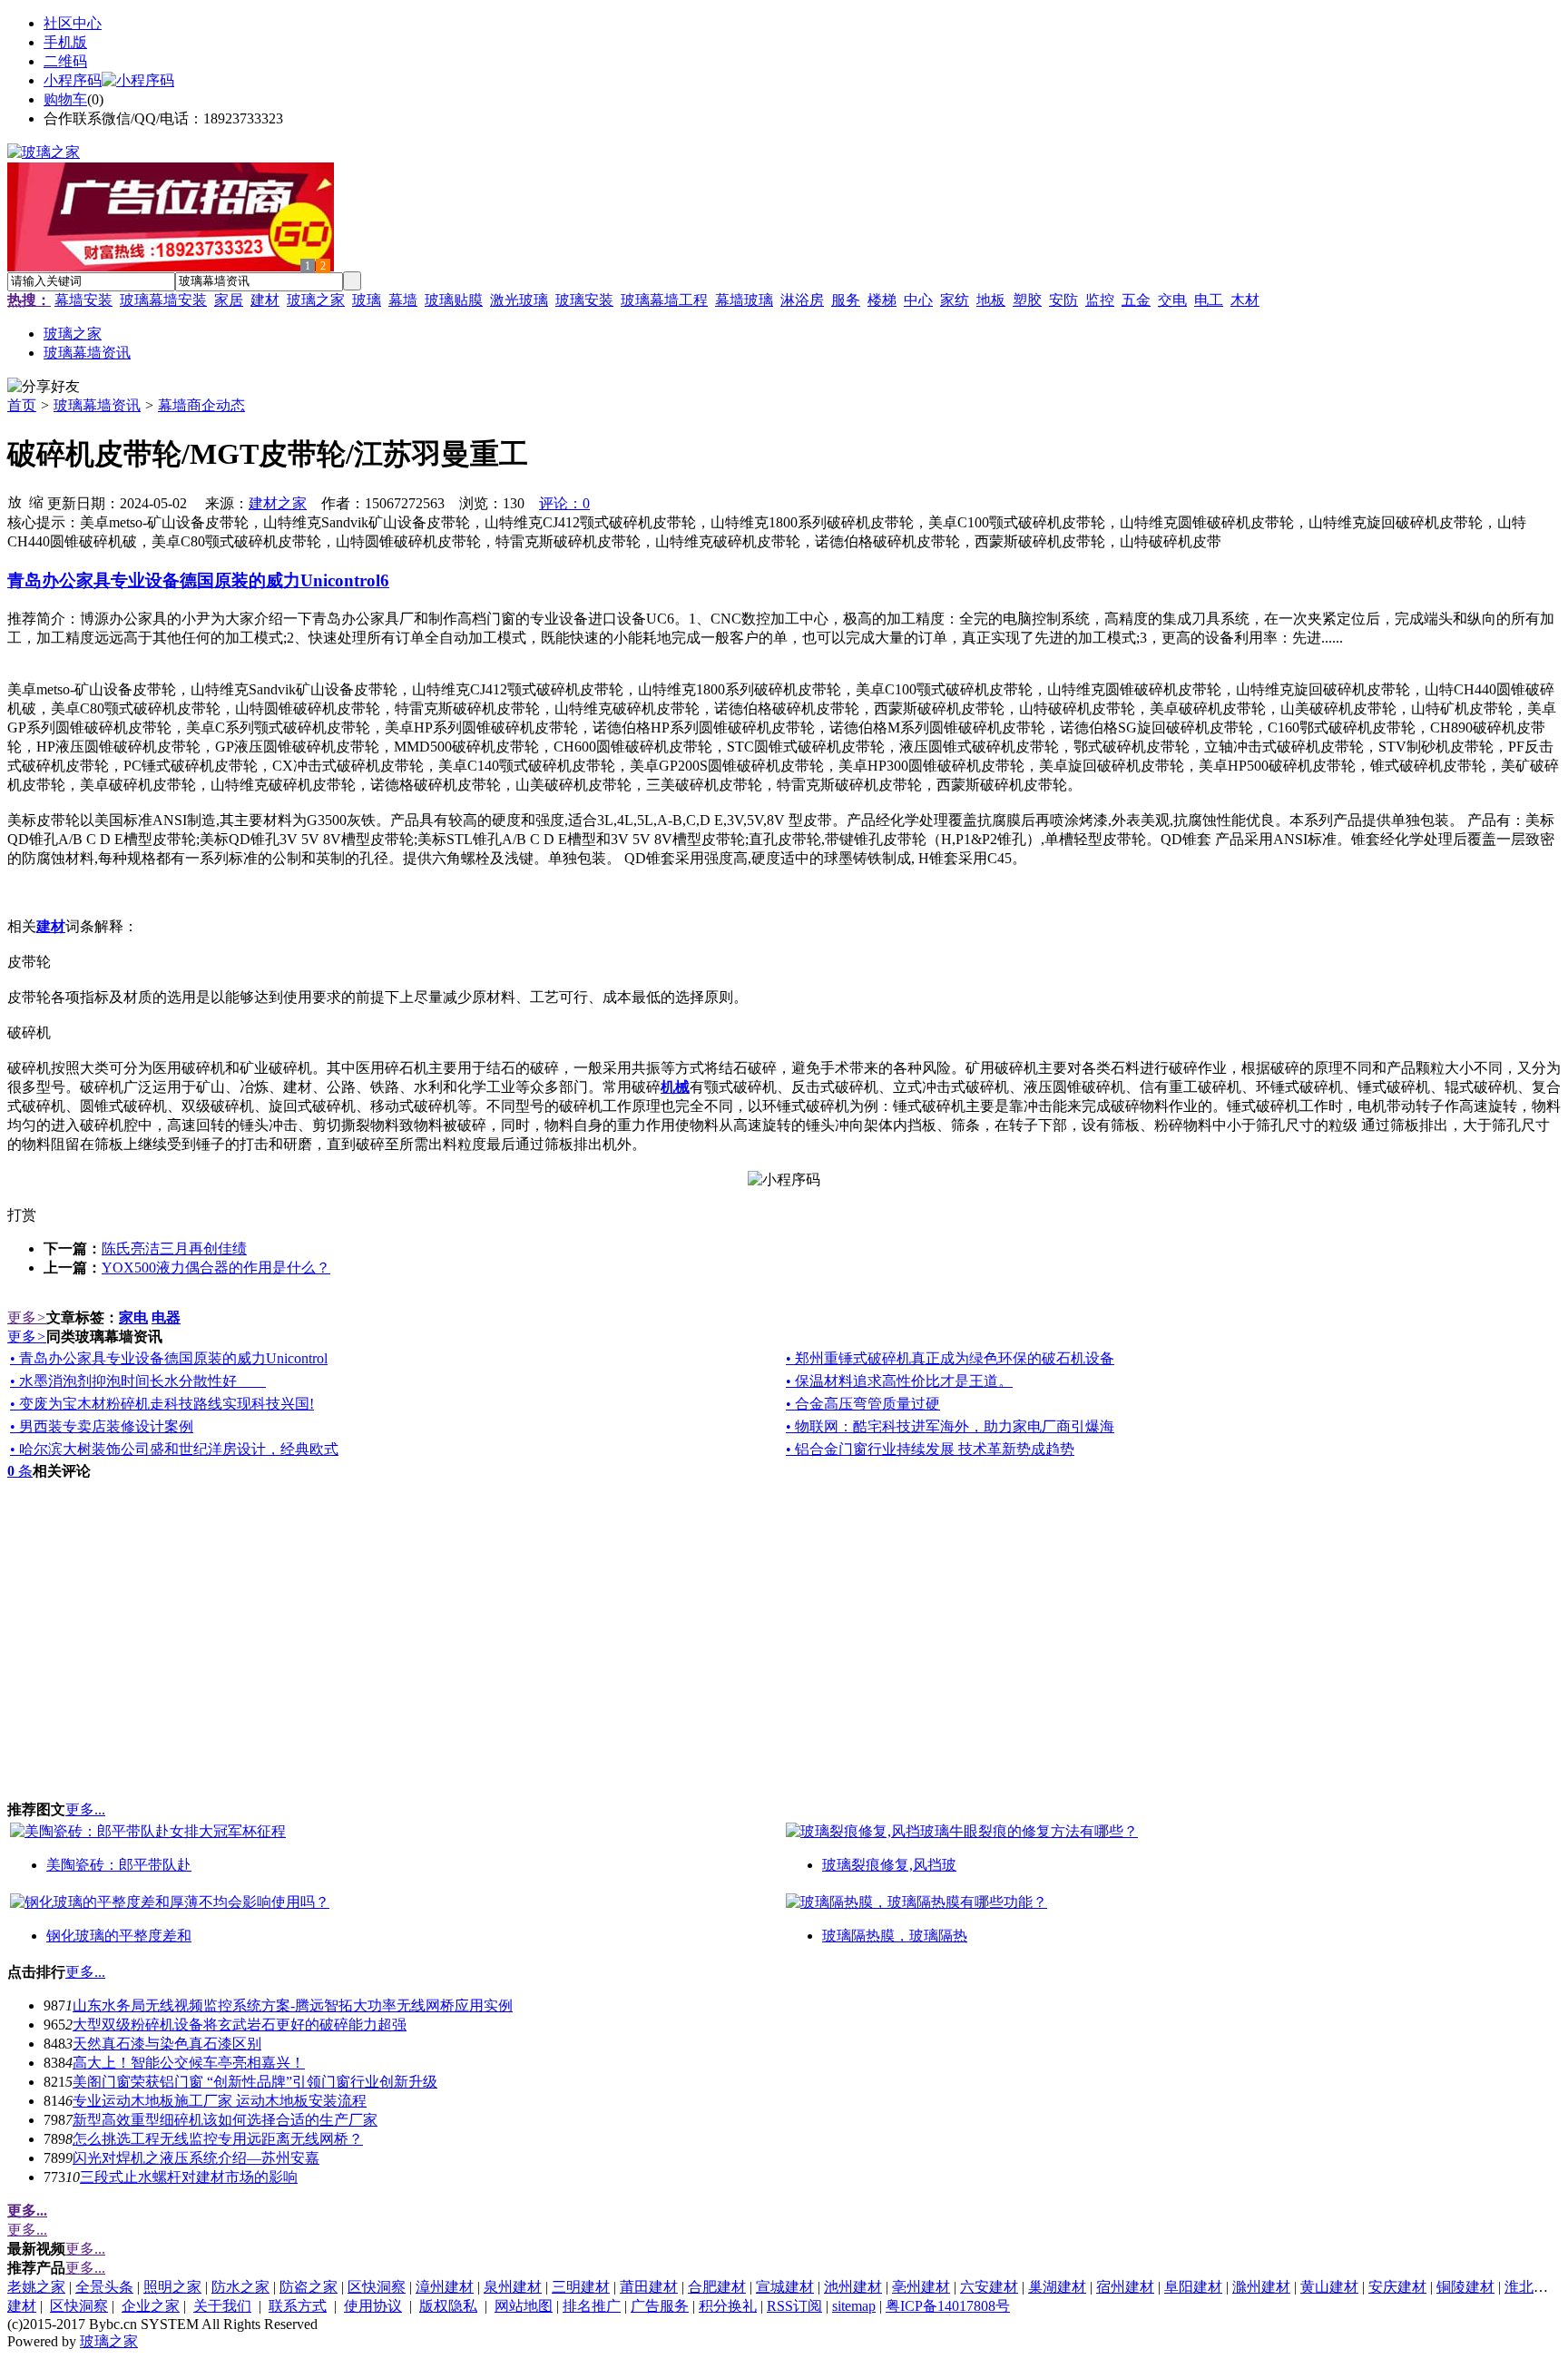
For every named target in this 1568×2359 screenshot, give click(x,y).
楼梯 (882, 300)
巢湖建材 (1057, 2287)
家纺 (955, 300)
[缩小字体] (36, 501)
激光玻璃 (519, 300)
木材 (1245, 300)
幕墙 (403, 300)
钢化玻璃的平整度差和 (119, 1936)
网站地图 (524, 2306)
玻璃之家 (316, 300)
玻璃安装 (584, 300)
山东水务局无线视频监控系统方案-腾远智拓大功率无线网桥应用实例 (293, 2005)
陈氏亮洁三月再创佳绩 (174, 1248)
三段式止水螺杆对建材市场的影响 (189, 2177)
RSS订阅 (794, 2306)
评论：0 (564, 503)
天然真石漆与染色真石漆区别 (167, 2044)
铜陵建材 (1465, 2287)
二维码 (65, 61)
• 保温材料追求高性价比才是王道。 (899, 1381)
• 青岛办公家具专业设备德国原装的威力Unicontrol (169, 1358)
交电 (1172, 300)
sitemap (854, 2306)
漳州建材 (445, 2287)
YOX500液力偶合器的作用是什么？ (216, 1268)
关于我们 (222, 2306)
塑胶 (1027, 300)
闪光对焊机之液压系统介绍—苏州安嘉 (196, 2158)
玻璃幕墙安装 (163, 300)
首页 (22, 405)
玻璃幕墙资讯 (97, 405)
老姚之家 (36, 2287)
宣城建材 (785, 2287)
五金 (1136, 300)
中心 (918, 300)
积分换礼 (728, 2306)
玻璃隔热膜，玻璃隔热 (895, 1936)
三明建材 (581, 2287)
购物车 (65, 99)
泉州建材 (513, 2287)
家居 (229, 300)
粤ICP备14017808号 (948, 2306)
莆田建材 (649, 2287)
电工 (1209, 300)
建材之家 (278, 503)
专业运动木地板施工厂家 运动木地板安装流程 (220, 2101)
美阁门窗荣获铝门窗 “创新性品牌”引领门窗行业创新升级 (255, 2082)
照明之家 (172, 2287)
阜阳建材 (1193, 2287)
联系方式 (298, 2306)
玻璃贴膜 (454, 300)
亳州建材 (921, 2287)
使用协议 (373, 2306)
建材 (265, 300)
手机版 (65, 42)
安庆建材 (1397, 2287)
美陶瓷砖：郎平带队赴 (119, 1865)
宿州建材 (1125, 2287)
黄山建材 (1329, 2287)
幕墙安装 (83, 300)
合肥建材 (717, 2287)
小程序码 (73, 80)
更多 (27, 1317)
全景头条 (104, 2287)
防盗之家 (309, 2287)
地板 (991, 300)
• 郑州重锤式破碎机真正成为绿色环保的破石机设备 (950, 1358)
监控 (1100, 300)
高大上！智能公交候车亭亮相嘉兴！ (189, 2063)
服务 (846, 300)
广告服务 (660, 2306)
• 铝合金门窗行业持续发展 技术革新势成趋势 (930, 1449)
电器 (166, 1317)
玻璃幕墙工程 (664, 300)
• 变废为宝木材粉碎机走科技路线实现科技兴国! (162, 1404)
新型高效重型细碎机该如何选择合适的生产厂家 (225, 2120)
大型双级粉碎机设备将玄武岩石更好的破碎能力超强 (240, 2025)
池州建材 (853, 2287)
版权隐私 (448, 2306)
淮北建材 (1534, 2287)
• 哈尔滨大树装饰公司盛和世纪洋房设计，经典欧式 (174, 1449)
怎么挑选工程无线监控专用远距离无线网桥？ (218, 2139)
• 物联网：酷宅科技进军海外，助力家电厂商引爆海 (950, 1426)
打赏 (22, 1215)
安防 (1063, 300)
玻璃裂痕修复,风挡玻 (889, 1865)
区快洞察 (377, 2287)
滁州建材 (1261, 2287)
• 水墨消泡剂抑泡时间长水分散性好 (138, 1381)
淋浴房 (802, 300)
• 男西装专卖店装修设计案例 (102, 1426)
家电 (133, 1317)
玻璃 (367, 300)
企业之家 (151, 2306)
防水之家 (240, 2287)
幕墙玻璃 (744, 300)
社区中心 (73, 23)
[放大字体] (15, 501)
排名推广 (592, 2306)
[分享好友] (44, 387)
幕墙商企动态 (201, 405)
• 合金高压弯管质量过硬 (863, 1404)
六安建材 (989, 2287)
